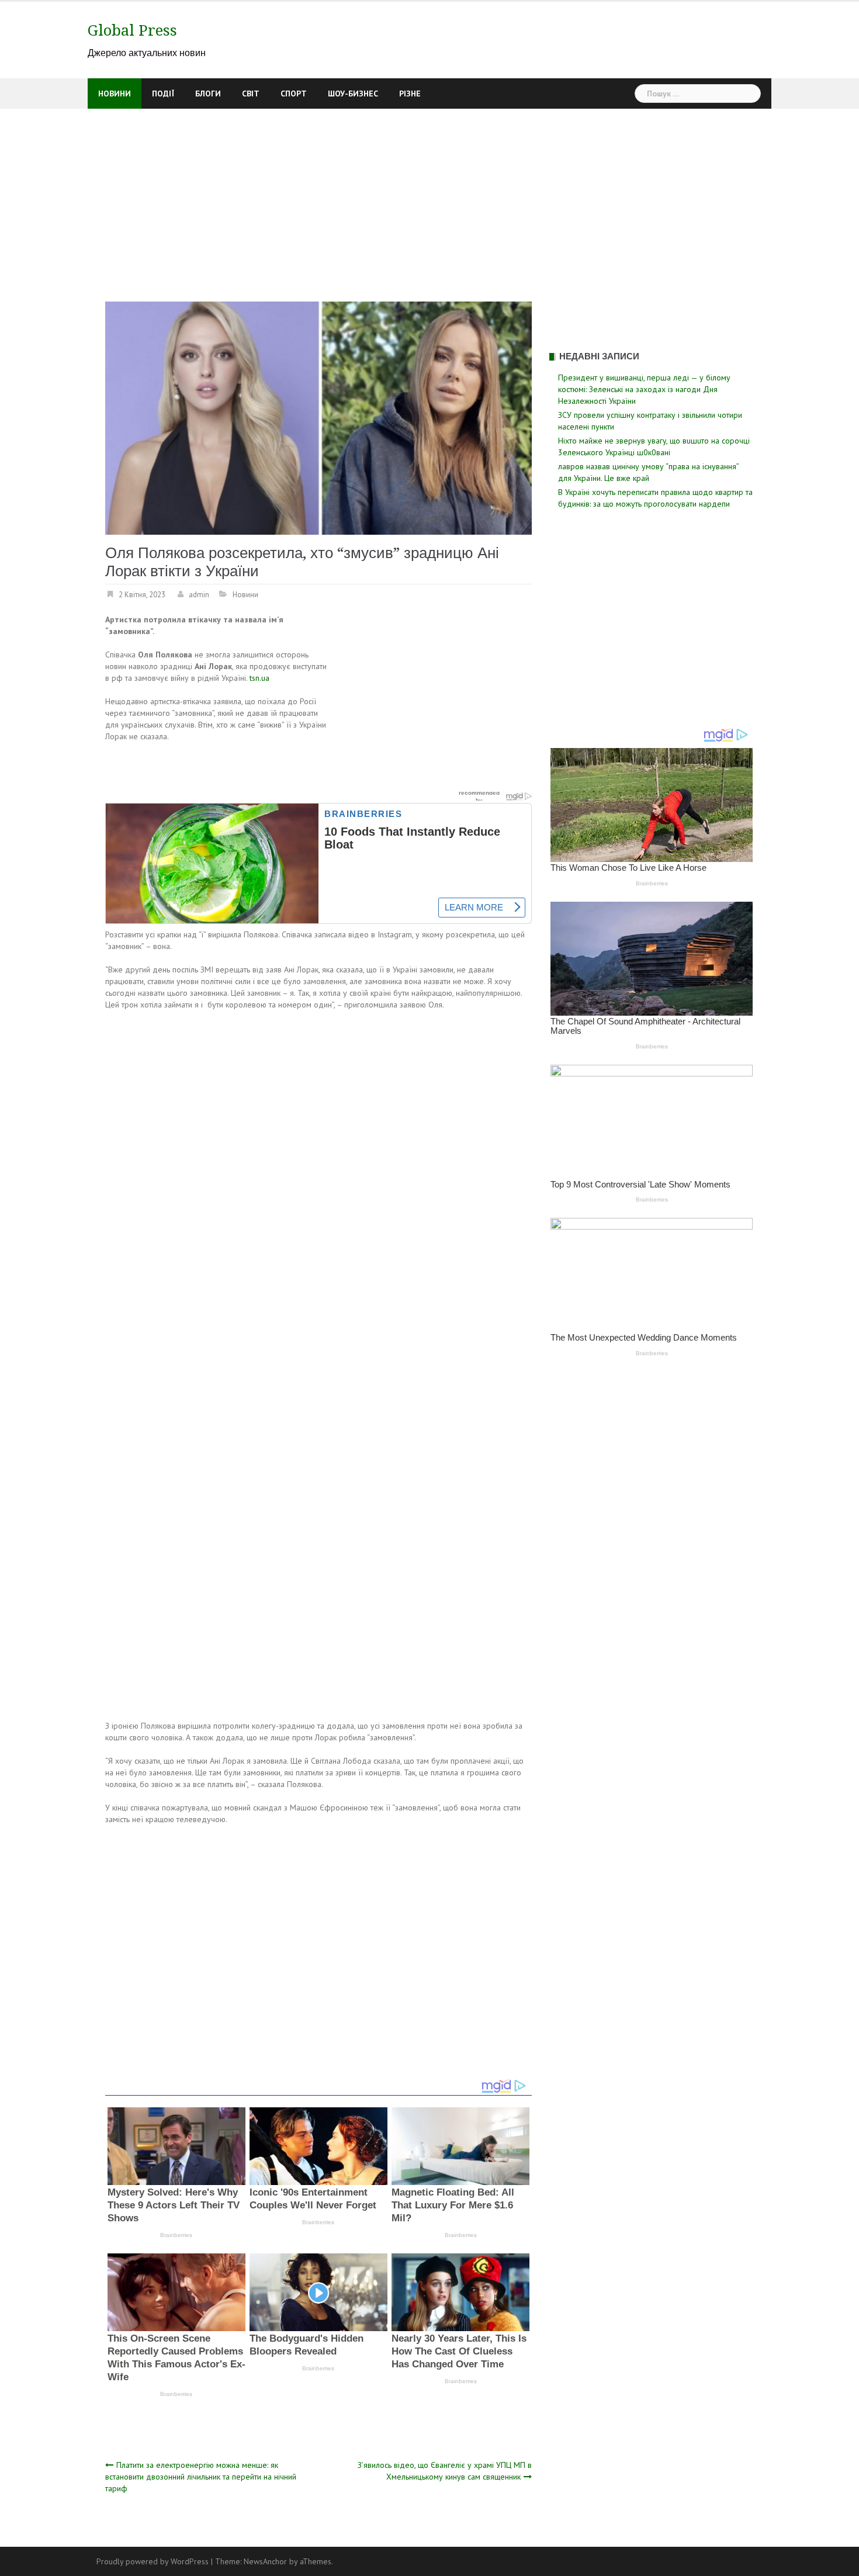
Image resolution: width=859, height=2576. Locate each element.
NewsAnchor (265, 2561)
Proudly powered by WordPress (153, 2561)
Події (163, 94)
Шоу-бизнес (353, 94)
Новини (115, 94)
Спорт (294, 94)
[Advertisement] (430, 196)
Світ (251, 94)
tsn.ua (259, 678)
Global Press (132, 30)
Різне (410, 94)
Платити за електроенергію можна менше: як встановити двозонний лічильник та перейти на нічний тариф (201, 2477)
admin (199, 595)
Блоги (208, 94)
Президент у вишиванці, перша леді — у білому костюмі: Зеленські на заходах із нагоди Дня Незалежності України (644, 389)
